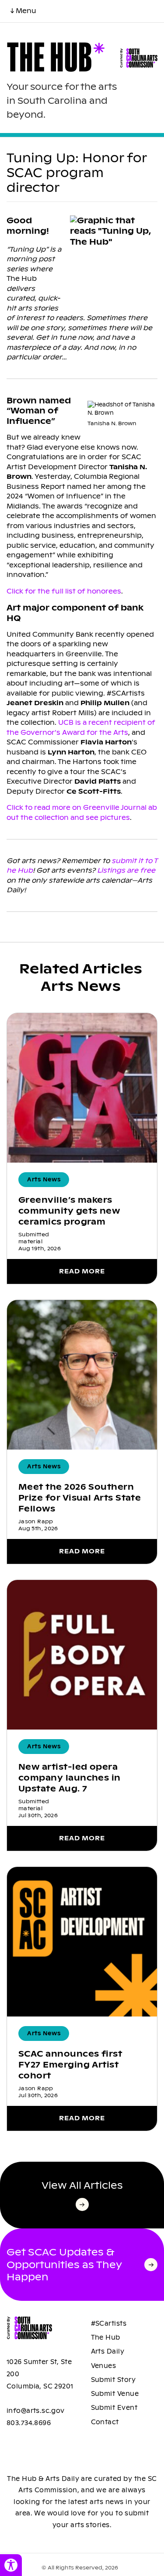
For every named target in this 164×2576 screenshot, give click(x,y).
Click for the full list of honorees (64, 591)
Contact (105, 2422)
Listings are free (126, 870)
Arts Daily (108, 2351)
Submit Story (113, 2380)
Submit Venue (115, 2394)
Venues (104, 2366)
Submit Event (114, 2408)
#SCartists (109, 2324)
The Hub (106, 2337)
